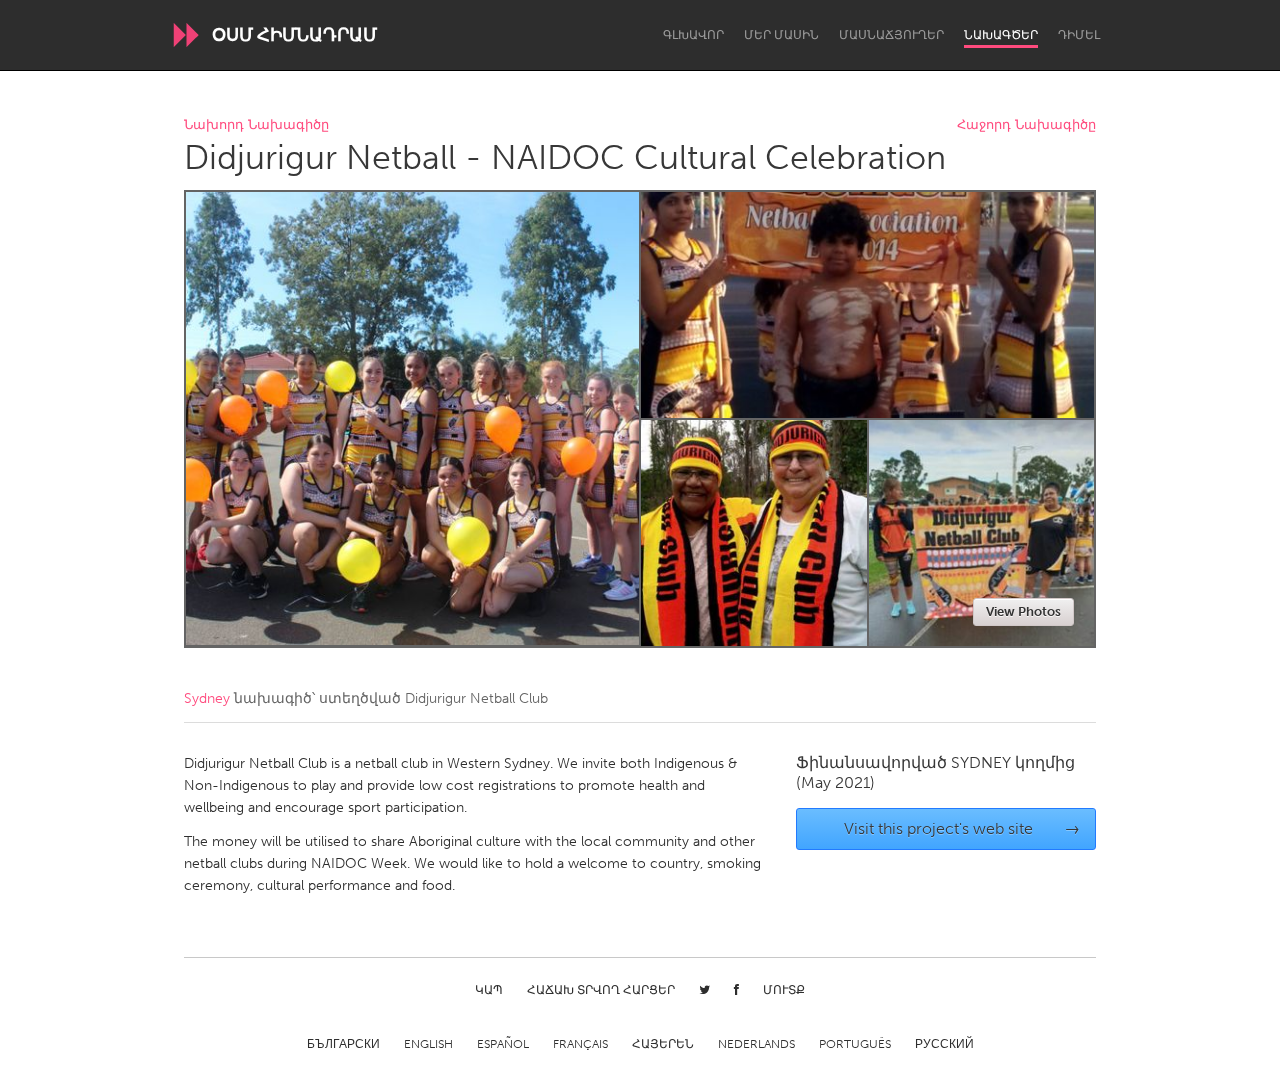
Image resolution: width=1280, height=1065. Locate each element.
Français (580, 1044)
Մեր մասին (781, 35)
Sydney (207, 698)
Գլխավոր (693, 35)
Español (503, 1044)
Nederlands (756, 1044)
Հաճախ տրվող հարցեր (601, 990)
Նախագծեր (1001, 35)
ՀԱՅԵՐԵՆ (663, 1044)
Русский (944, 1044)
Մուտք (784, 990)
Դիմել (1079, 35)
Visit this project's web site (962, 828)
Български (343, 1044)
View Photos (1023, 611)
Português (855, 1044)
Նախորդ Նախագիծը (256, 125)
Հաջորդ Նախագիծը (1026, 125)
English (428, 1044)
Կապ (489, 990)
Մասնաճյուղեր (891, 35)
